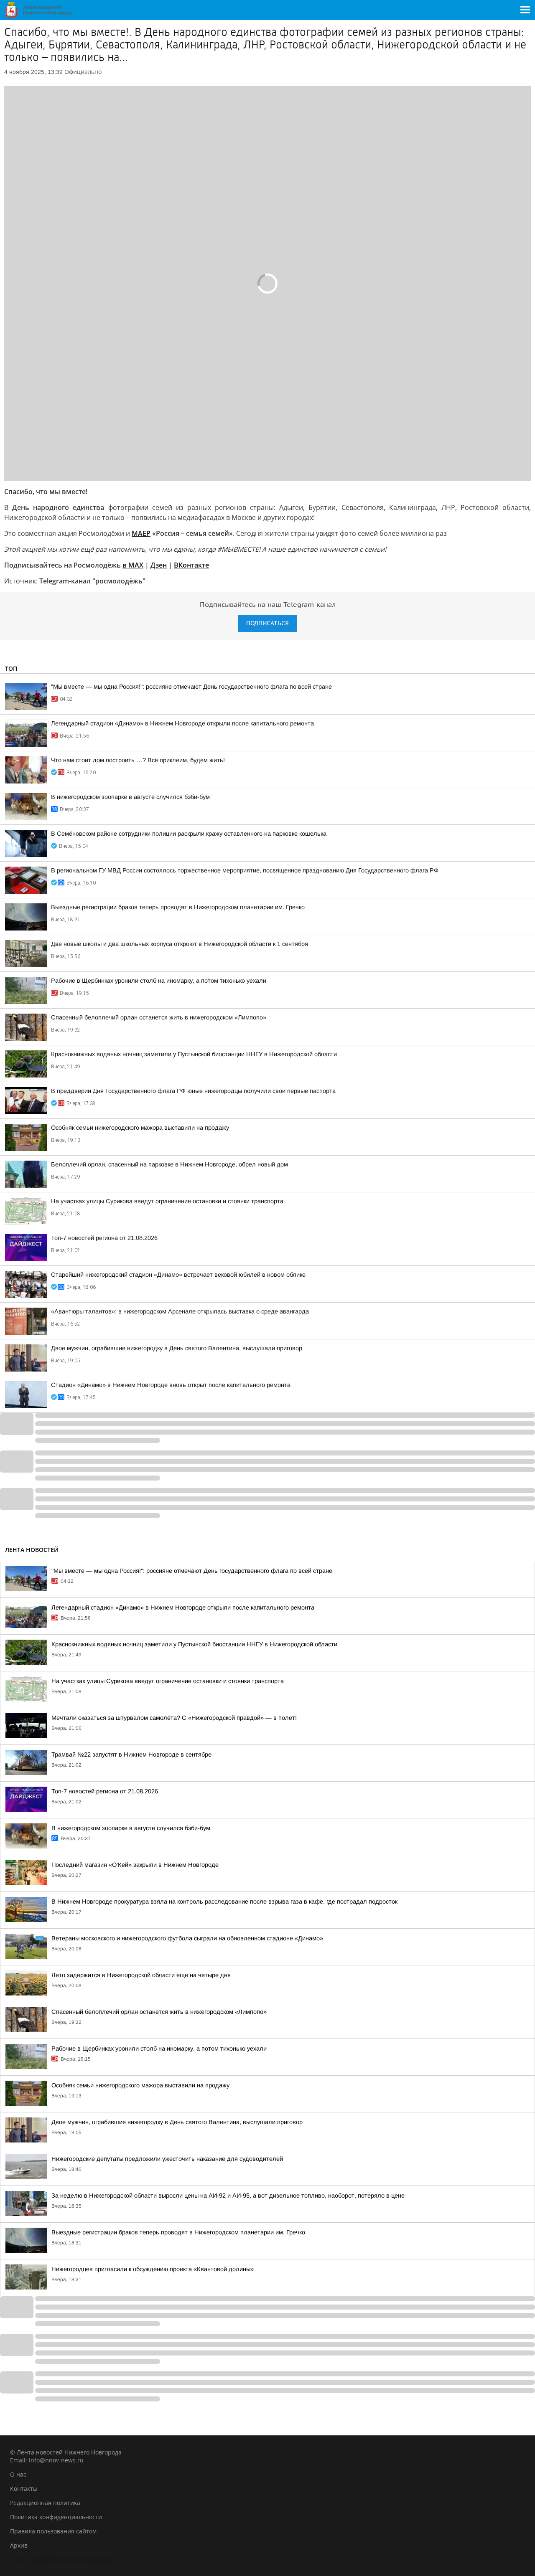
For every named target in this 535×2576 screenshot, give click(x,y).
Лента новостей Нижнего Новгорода (62, 2560)
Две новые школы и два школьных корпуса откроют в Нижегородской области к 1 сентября (180, 944)
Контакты (24, 2489)
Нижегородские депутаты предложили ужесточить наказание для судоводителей (167, 2159)
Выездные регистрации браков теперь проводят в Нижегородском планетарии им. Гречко (178, 907)
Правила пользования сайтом (53, 2531)
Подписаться (267, 623)
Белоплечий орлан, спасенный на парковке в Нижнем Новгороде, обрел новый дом (169, 1164)
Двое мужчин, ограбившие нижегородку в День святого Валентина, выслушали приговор (177, 1348)
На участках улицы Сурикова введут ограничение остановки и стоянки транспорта (167, 1201)
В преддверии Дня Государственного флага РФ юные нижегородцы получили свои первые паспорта (193, 1091)
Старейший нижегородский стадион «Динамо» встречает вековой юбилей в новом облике (178, 1275)
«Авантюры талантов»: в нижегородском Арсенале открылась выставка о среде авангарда (180, 1311)
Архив (19, 2545)
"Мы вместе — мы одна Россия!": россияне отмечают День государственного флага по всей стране (191, 687)
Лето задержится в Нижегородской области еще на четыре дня (141, 1975)
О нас (18, 2474)
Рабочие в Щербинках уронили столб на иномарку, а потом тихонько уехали (159, 981)
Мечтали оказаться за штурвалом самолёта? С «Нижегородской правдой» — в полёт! (174, 1718)
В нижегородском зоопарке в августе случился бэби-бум (130, 797)
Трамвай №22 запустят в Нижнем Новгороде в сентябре (131, 1755)
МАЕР (141, 533)
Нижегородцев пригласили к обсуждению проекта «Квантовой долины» (153, 2269)
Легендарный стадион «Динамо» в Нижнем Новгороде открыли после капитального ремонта (182, 723)
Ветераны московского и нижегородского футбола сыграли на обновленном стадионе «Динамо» (187, 1938)
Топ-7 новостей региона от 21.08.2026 (104, 1238)
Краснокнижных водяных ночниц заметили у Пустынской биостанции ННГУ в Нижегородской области (194, 1054)
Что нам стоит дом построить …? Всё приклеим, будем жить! (138, 760)
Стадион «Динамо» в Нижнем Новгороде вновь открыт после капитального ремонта (171, 1385)
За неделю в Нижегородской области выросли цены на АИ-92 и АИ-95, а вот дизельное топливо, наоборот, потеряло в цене (228, 2196)
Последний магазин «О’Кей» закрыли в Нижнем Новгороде (135, 1865)
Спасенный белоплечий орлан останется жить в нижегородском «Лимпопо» (159, 1017)
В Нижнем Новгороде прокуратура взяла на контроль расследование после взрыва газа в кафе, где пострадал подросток (224, 1902)
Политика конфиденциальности (56, 2517)
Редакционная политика (45, 2503)
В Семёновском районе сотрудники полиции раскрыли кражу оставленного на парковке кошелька (189, 834)
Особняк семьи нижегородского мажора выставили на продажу (140, 1128)
